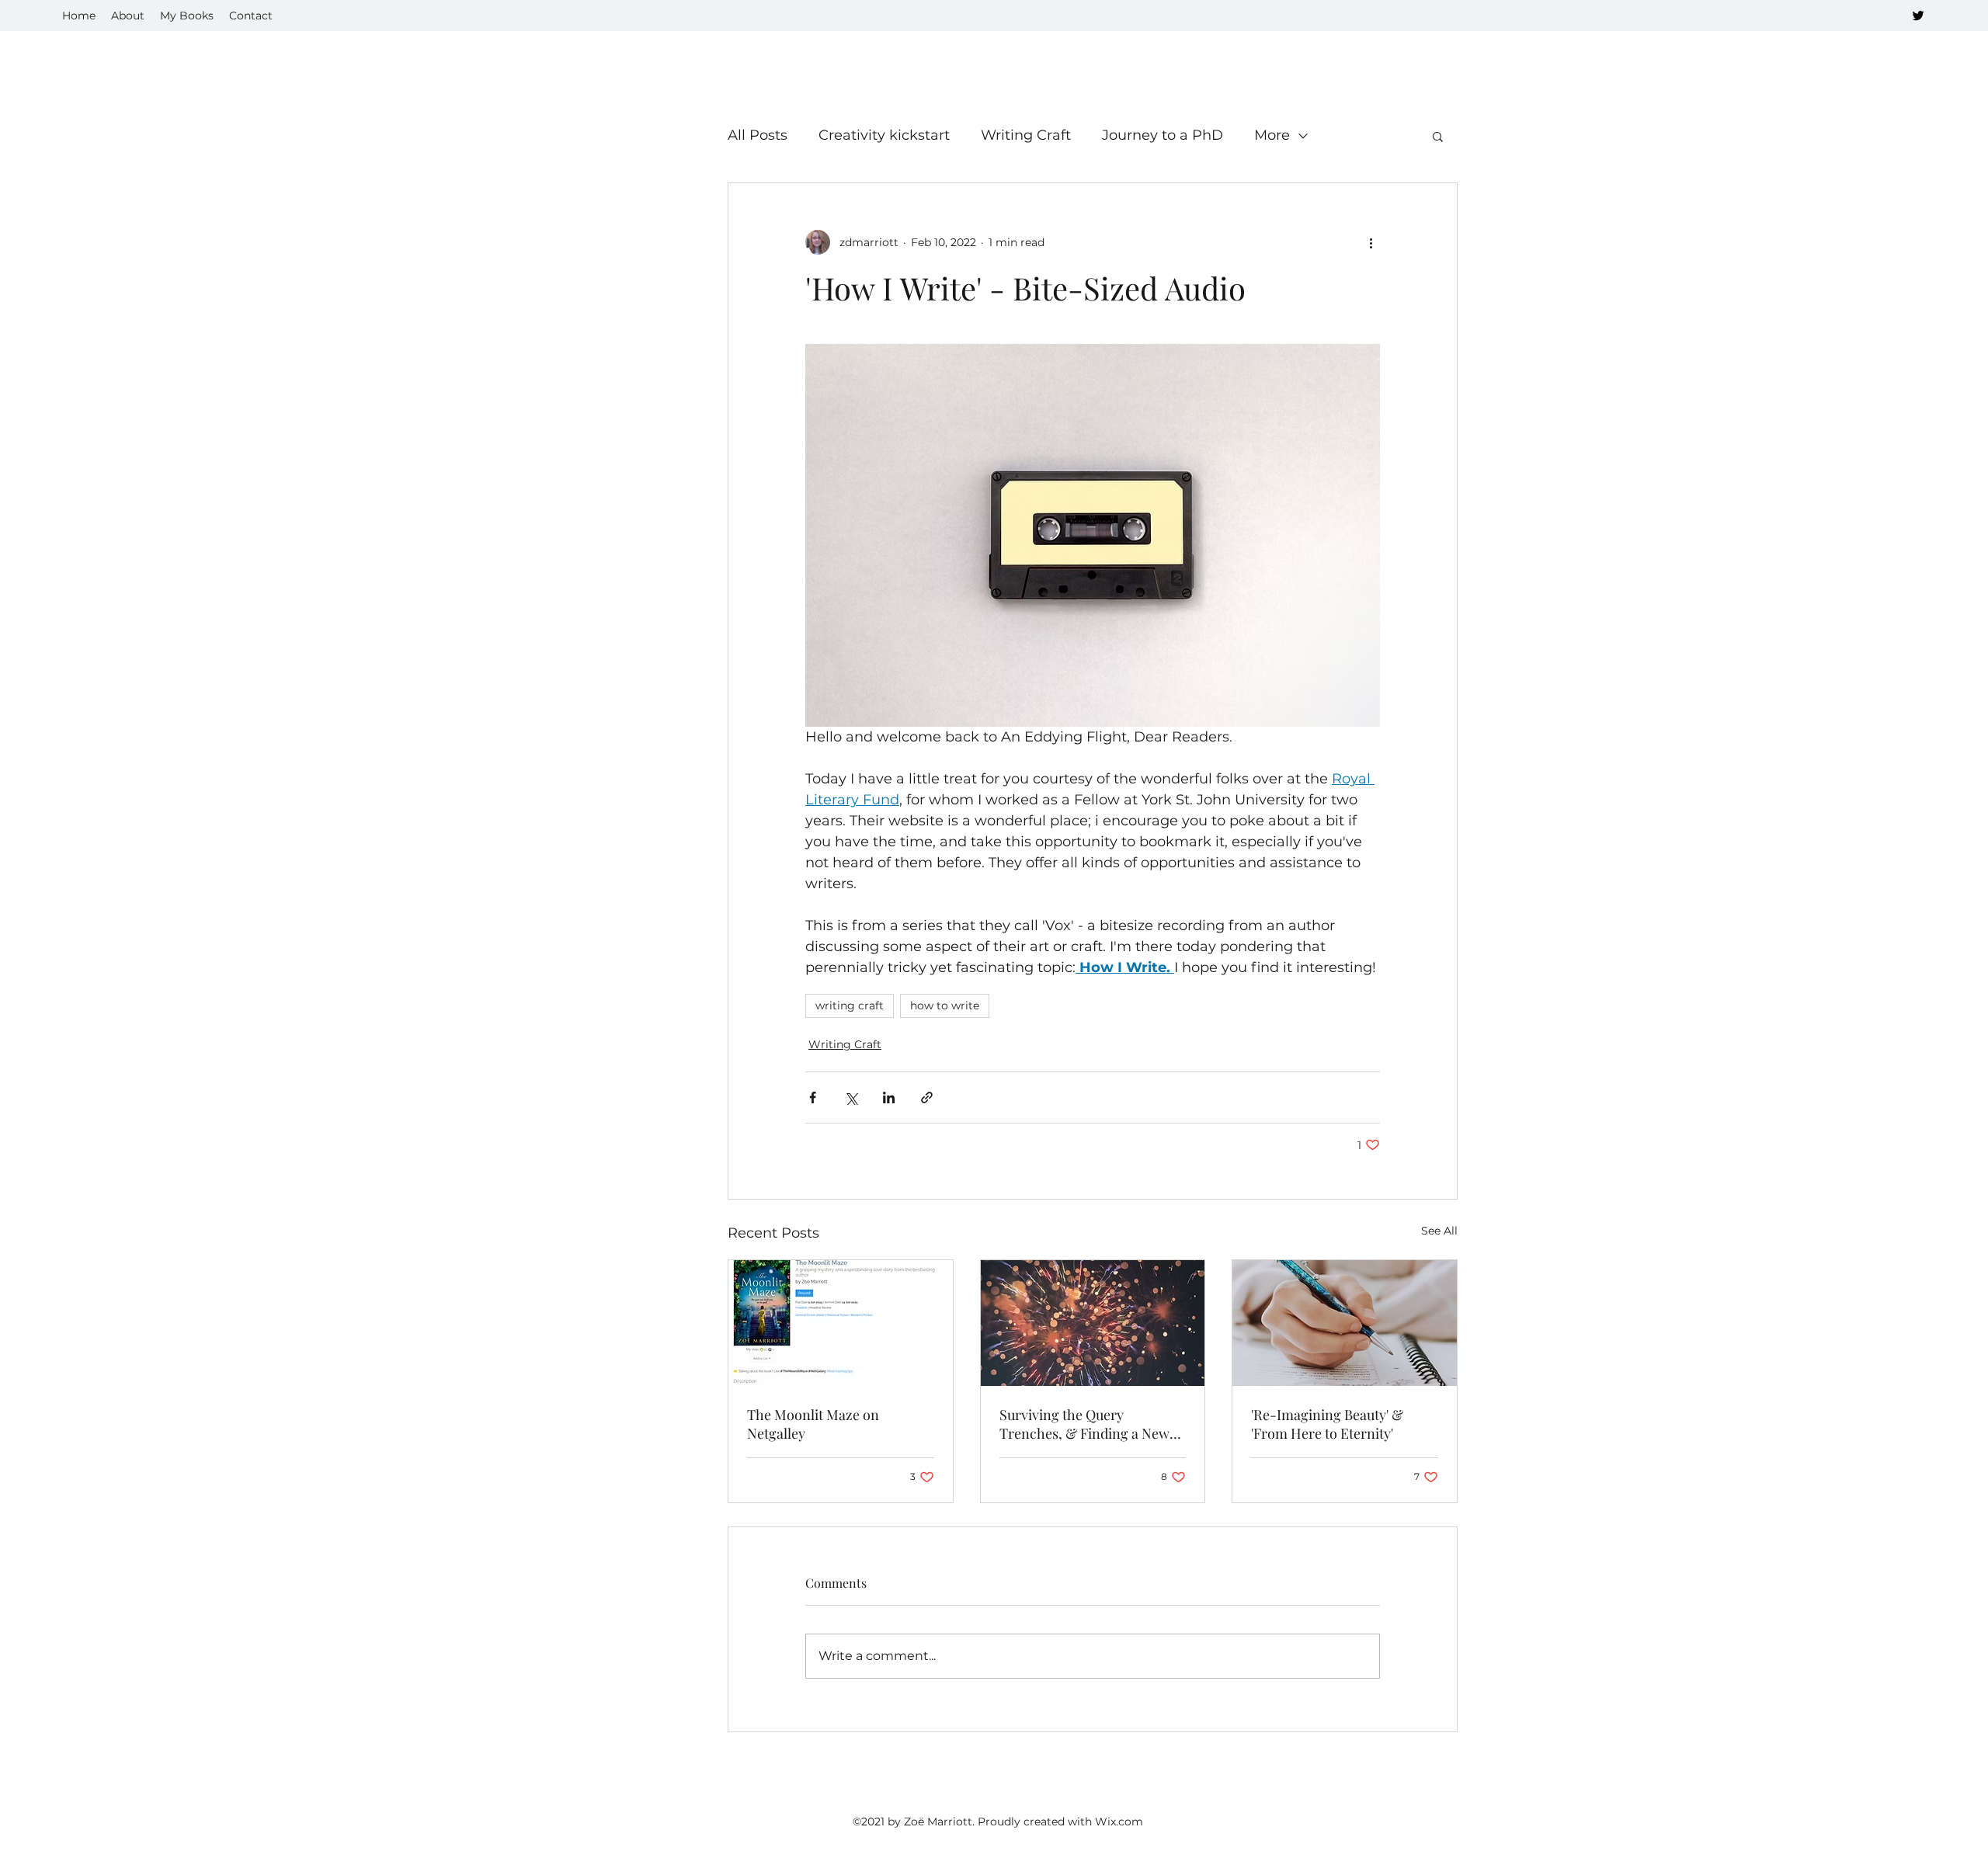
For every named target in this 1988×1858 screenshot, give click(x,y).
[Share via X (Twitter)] (851, 1097)
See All (1439, 1231)
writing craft (850, 1005)
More (1272, 135)
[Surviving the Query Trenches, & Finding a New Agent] (1093, 1323)
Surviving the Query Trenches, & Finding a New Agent (1084, 1424)
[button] (1438, 136)
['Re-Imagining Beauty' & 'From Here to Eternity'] (1345, 1323)
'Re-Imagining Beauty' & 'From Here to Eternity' (1327, 1424)
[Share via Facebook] (813, 1097)
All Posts (758, 135)
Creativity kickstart (884, 135)
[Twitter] (1918, 16)
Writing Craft (1026, 135)
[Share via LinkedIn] (889, 1097)
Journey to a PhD (1163, 135)
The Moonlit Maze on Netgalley (813, 1424)
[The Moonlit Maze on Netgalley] (841, 1323)
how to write (945, 1005)
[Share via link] (927, 1097)
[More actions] (1371, 242)
